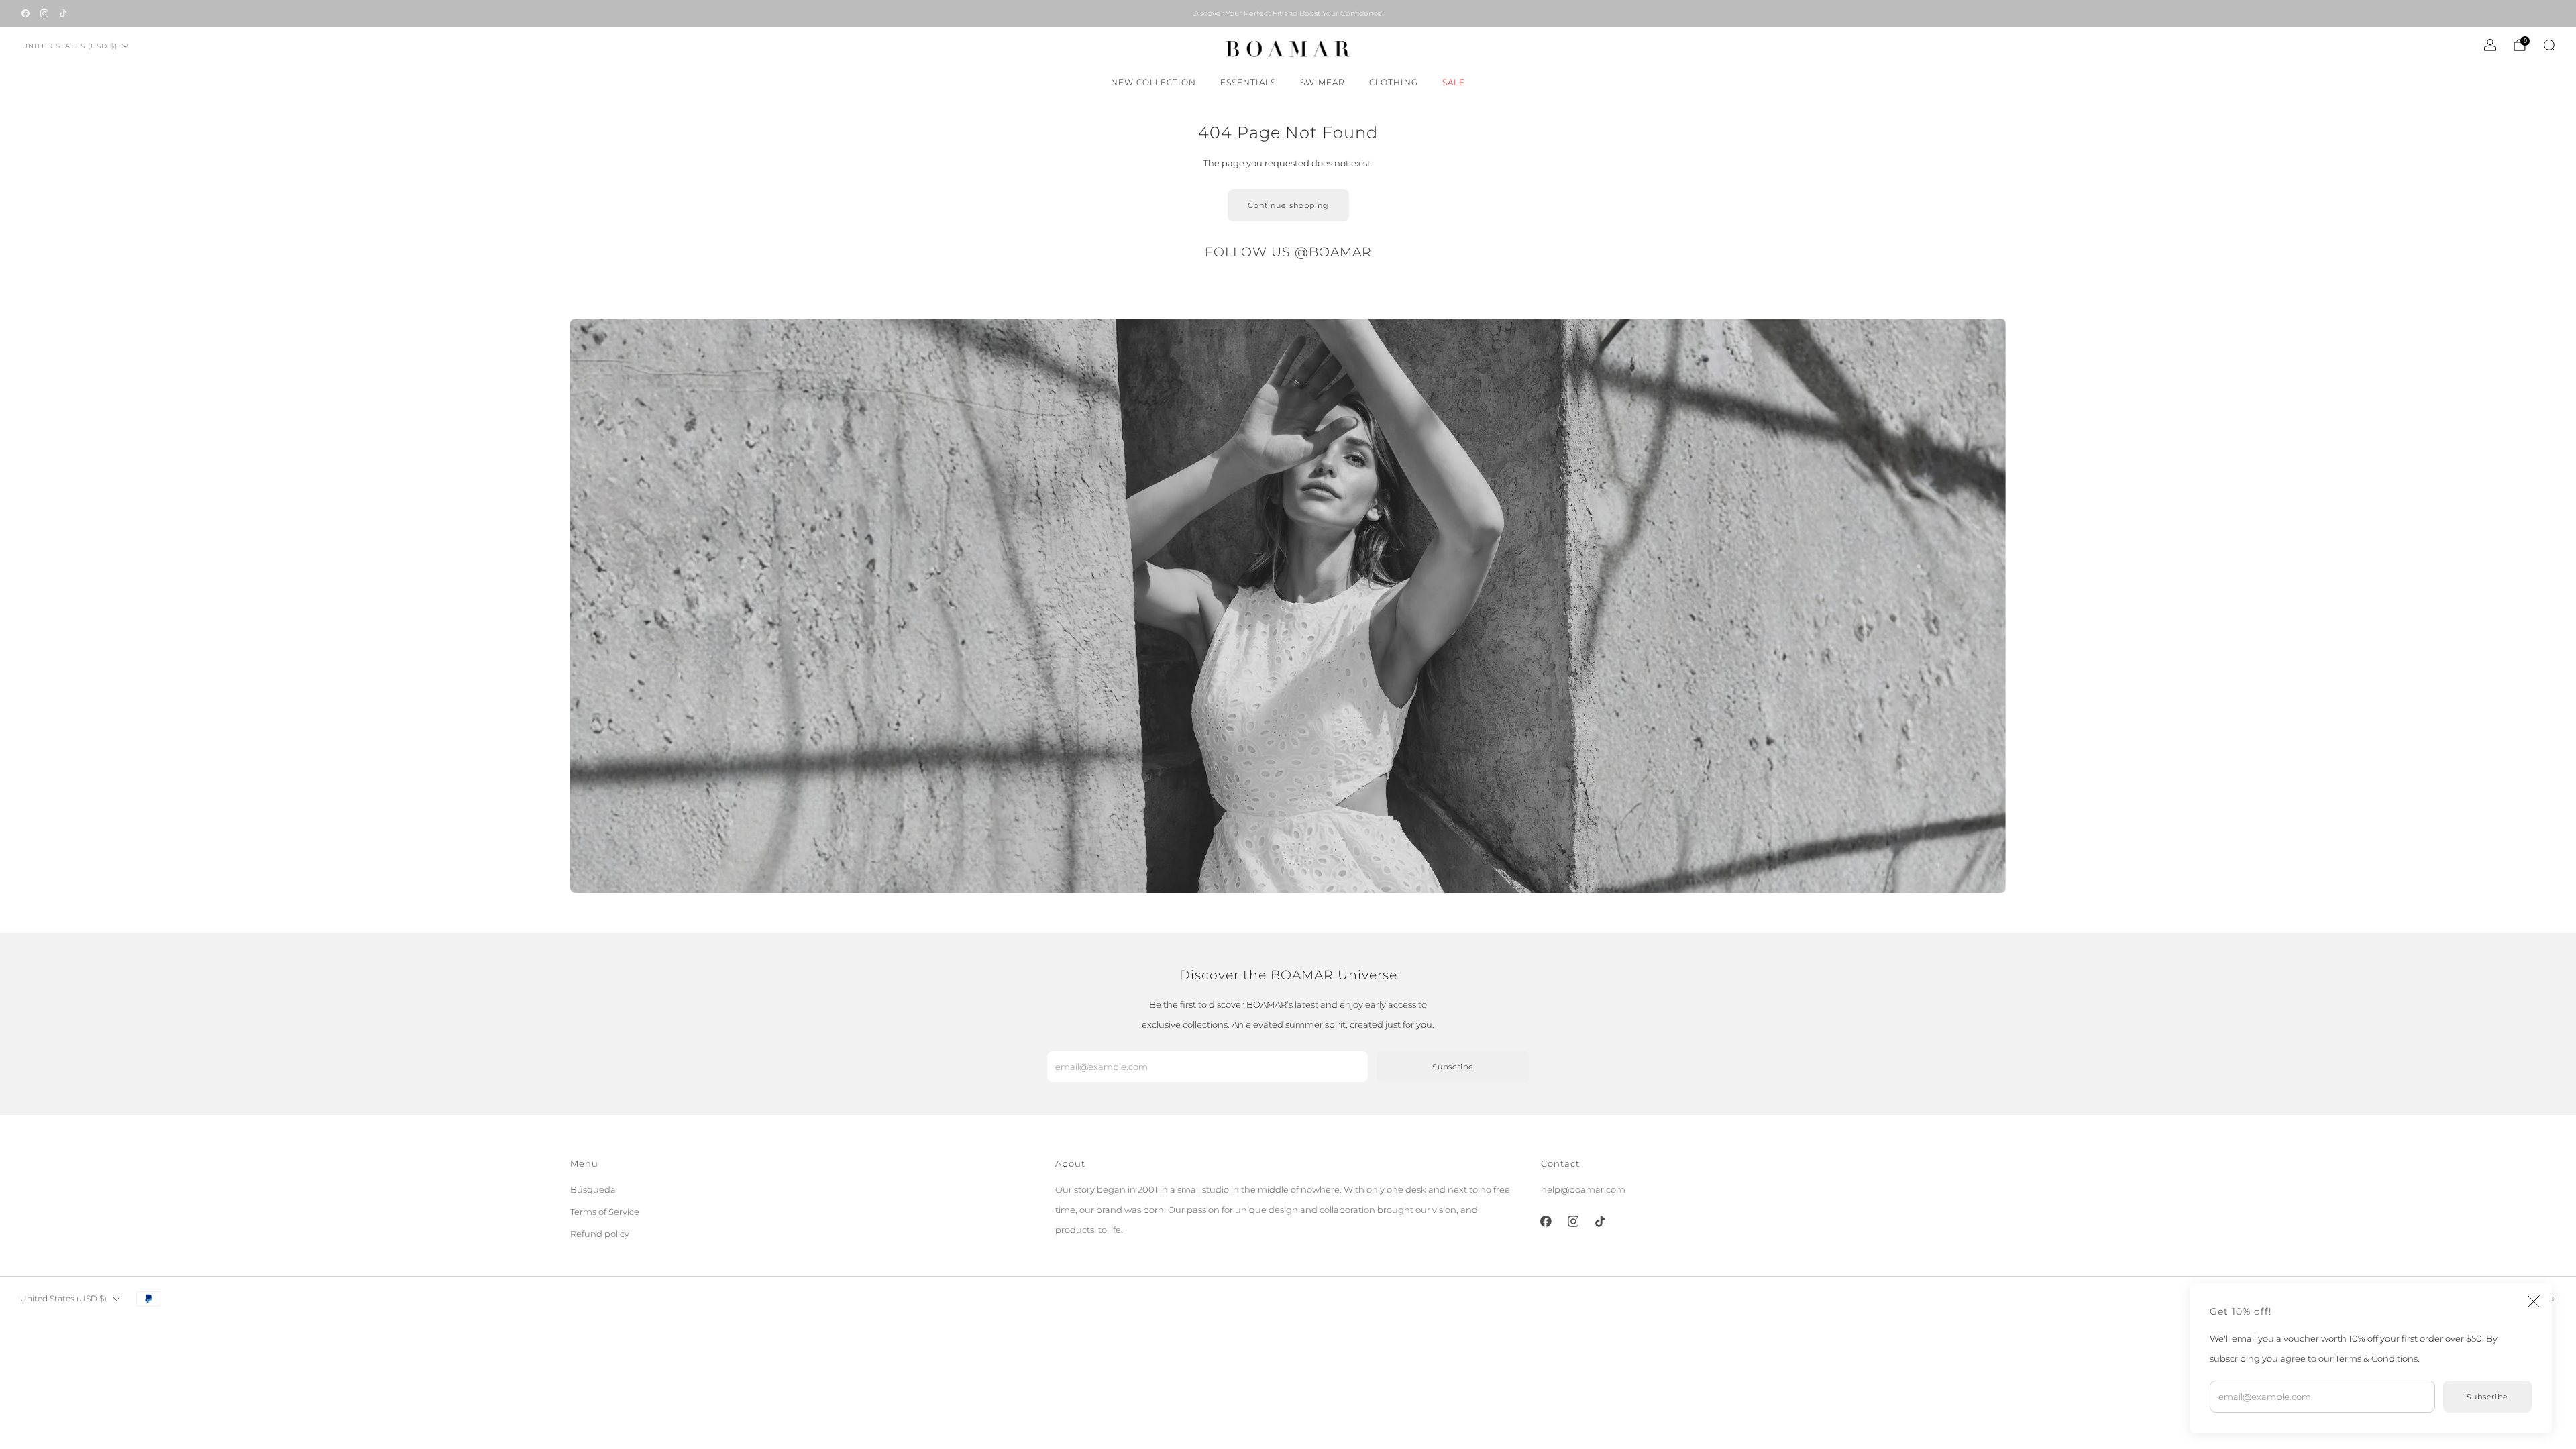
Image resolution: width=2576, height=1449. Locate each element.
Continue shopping (1288, 205)
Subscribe (2487, 1397)
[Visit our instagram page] (44, 13)
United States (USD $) (70, 46)
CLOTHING (1394, 82)
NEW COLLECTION (1153, 82)
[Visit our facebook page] (25, 13)
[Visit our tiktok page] (63, 13)
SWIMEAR (1323, 82)
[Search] (2549, 45)
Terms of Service (605, 1212)
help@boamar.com (1583, 1189)
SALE (1454, 82)
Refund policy (600, 1234)
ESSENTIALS (1248, 82)
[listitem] (1288, 13)
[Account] (2490, 45)
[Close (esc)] (2534, 1301)
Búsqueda (593, 1189)
